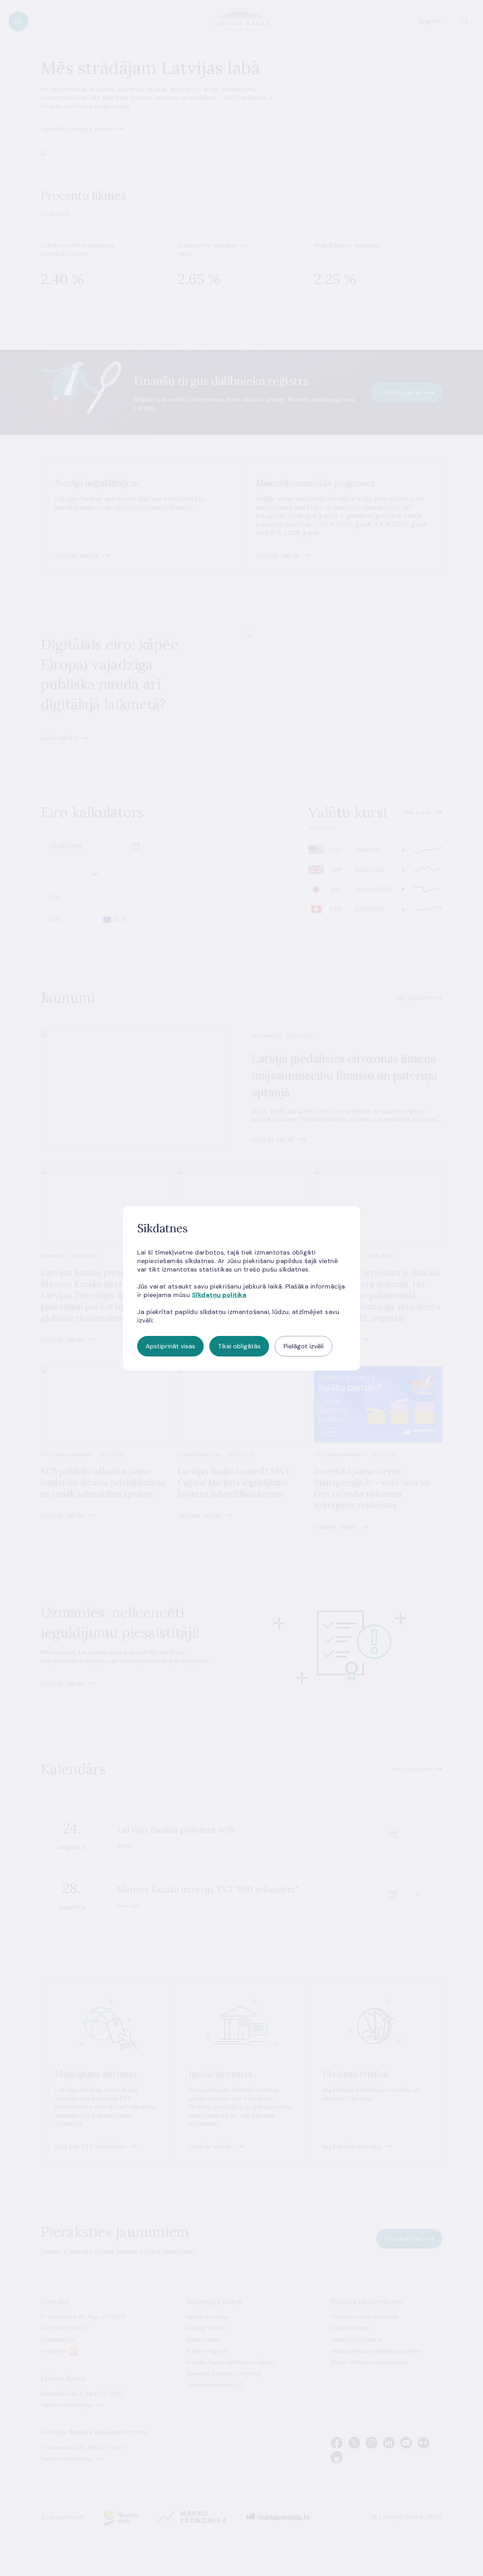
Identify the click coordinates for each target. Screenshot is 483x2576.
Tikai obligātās (239, 1346)
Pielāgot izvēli (304, 1346)
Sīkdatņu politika (219, 1295)
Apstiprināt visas (170, 1346)
